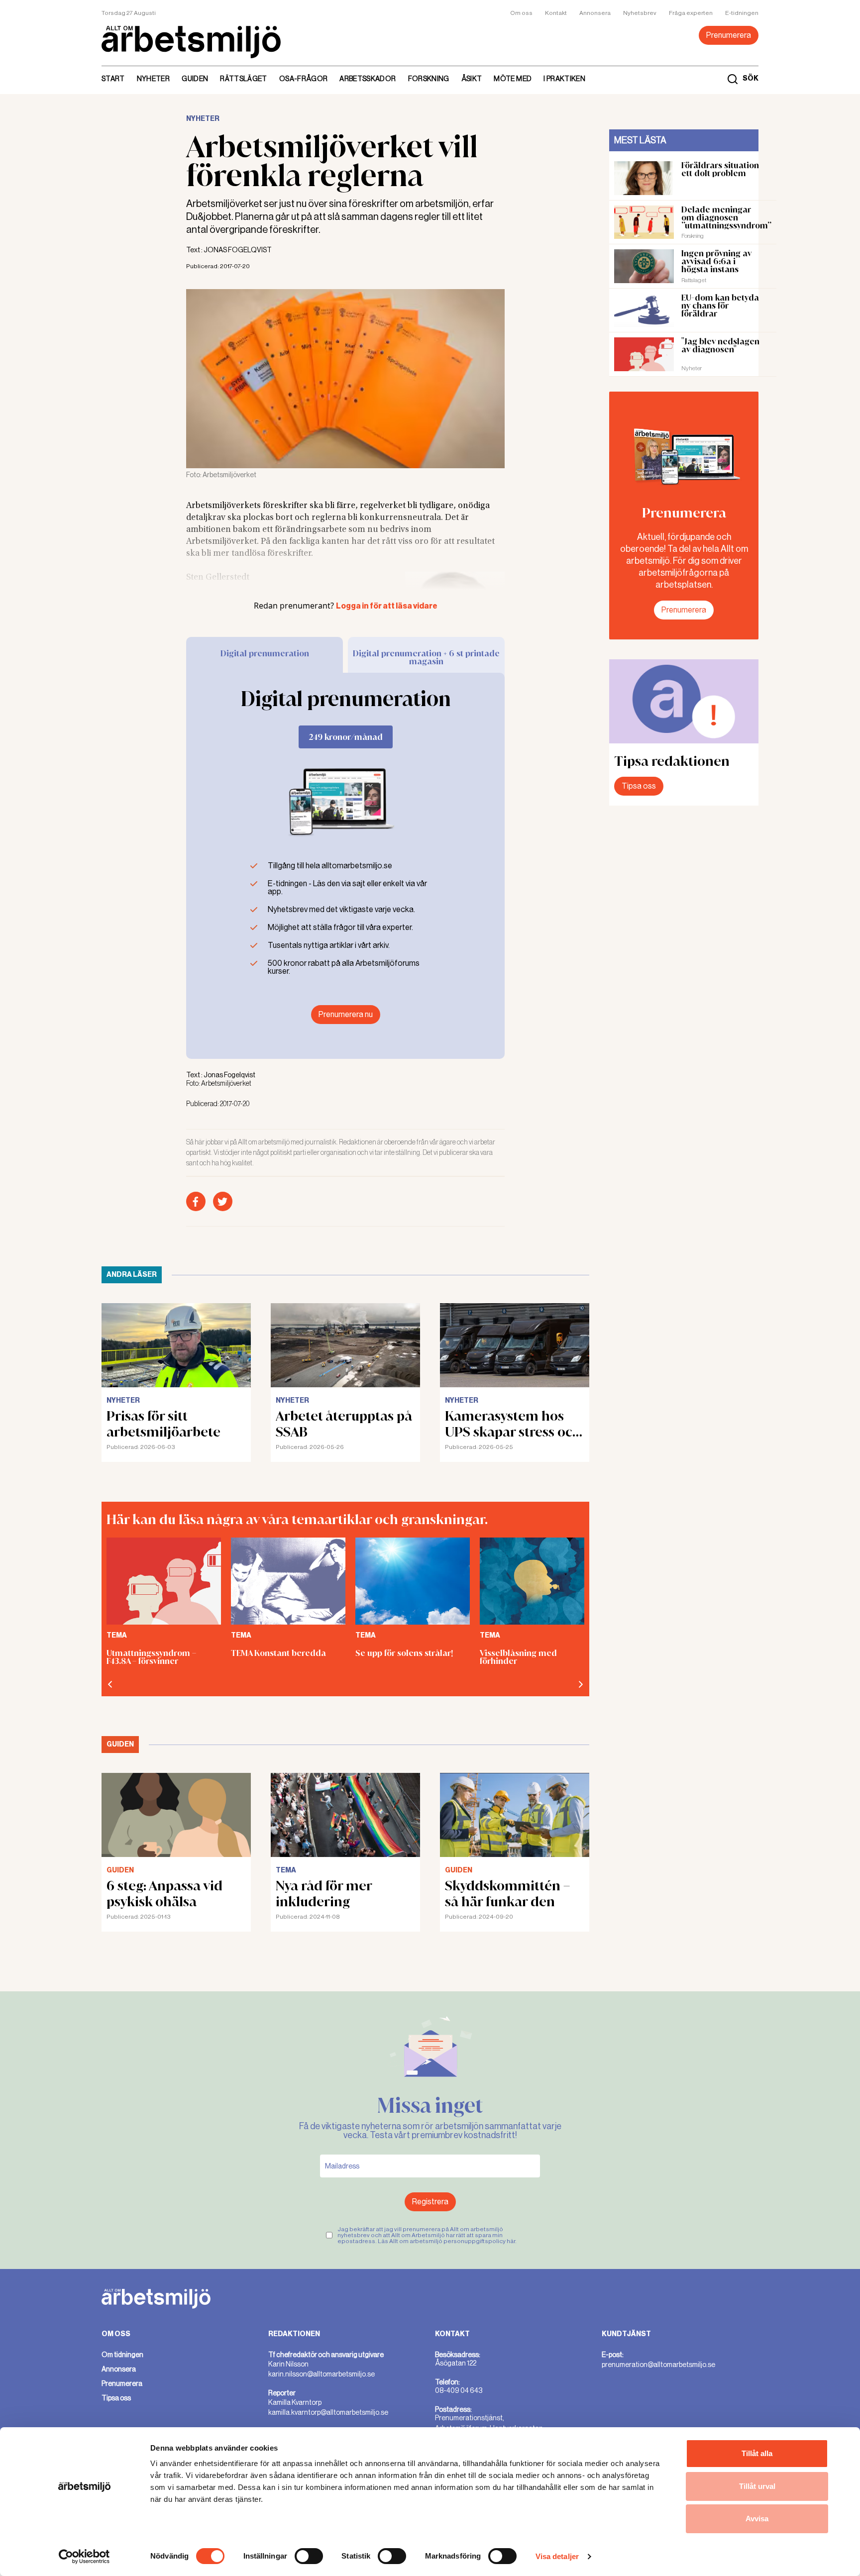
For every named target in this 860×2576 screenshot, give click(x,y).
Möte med (513, 79)
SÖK (751, 79)
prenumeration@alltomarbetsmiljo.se (658, 2365)
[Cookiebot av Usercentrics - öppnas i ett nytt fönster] (84, 2557)
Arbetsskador (368, 79)
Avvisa (757, 2519)
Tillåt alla (757, 2453)
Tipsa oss (639, 786)
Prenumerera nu (346, 1014)
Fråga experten (691, 13)
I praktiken (564, 79)
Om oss (521, 13)
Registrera (430, 2202)
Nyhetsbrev (640, 13)
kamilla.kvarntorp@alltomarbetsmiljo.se (328, 2412)
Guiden (195, 79)
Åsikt (472, 79)
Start (113, 79)
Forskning (429, 79)
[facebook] (196, 1201)
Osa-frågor (304, 79)
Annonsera (595, 13)
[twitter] (223, 1201)
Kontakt (556, 13)
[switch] (309, 2556)
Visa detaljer (557, 2556)
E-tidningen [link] (742, 13)
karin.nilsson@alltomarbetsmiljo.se (322, 2374)
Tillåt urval (757, 2486)
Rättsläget (244, 79)
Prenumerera (729, 35)
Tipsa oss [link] (116, 2398)
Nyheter (153, 79)
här (511, 2241)
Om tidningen (122, 2355)
